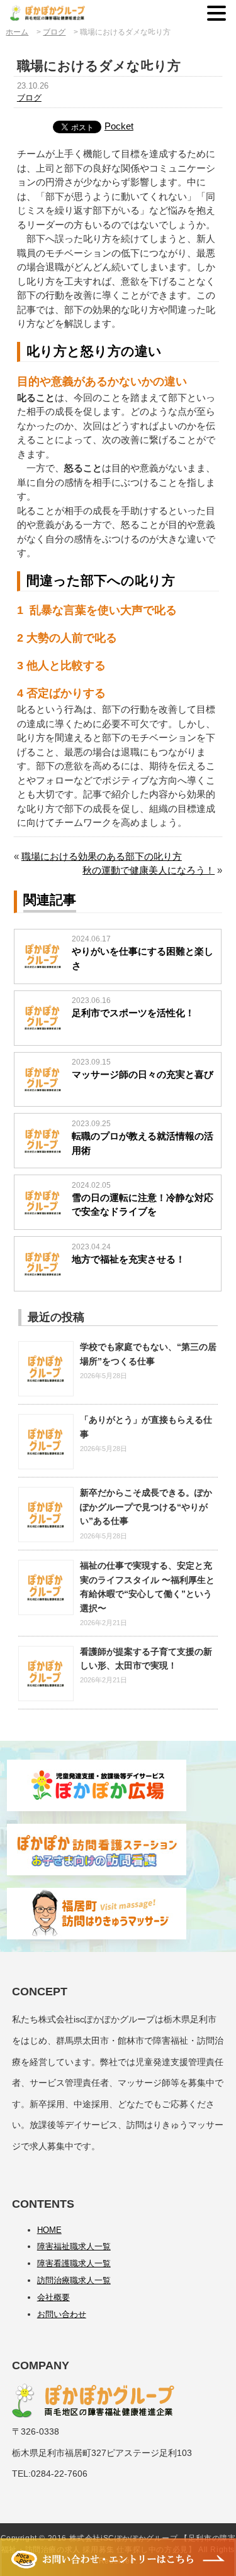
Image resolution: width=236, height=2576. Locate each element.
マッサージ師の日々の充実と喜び (143, 1074)
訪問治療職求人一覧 (74, 2280)
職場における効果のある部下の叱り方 (102, 856)
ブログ (29, 98)
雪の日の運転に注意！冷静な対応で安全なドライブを (143, 1205)
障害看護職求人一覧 (74, 2263)
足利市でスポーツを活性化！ (133, 1013)
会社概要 (53, 2297)
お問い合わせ (62, 2314)
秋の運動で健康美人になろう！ (149, 870)
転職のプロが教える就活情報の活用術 (143, 1143)
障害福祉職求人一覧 (74, 2246)
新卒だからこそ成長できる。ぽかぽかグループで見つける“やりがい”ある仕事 (146, 1507)
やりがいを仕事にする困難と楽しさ (143, 958)
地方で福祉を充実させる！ (128, 1259)
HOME (49, 2230)
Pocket (119, 126)
